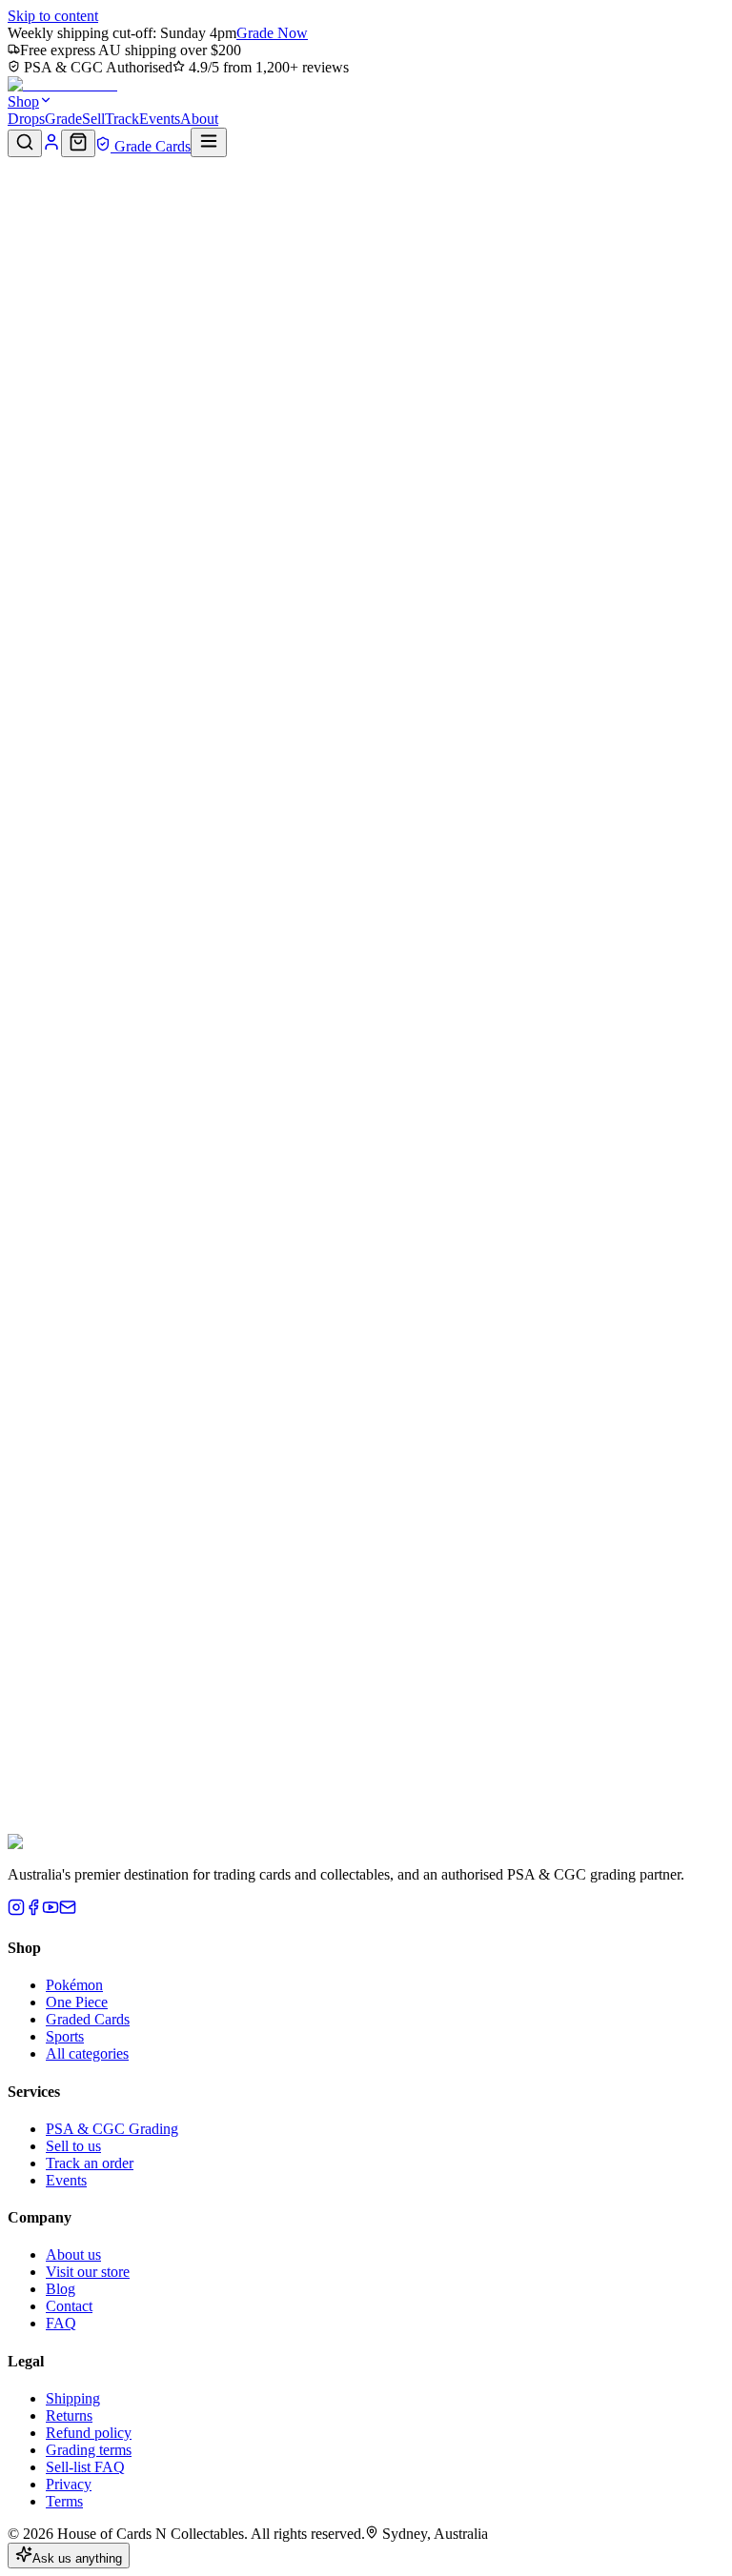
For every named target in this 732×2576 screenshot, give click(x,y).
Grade (63, 119)
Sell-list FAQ (85, 2467)
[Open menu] (209, 142)
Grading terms (89, 2450)
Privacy (69, 2484)
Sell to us (73, 2146)
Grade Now (272, 33)
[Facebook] (33, 1911)
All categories (87, 2053)
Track (122, 119)
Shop (23, 101)
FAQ (61, 2323)
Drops (26, 119)
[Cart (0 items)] (78, 143)
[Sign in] (51, 146)
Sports (65, 2036)
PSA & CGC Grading (112, 2129)
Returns (69, 2415)
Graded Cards (88, 2019)
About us (73, 2254)
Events (160, 119)
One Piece (77, 2002)
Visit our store (88, 2272)
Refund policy (89, 2433)
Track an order (90, 2163)
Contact (69, 2306)
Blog (61, 2289)
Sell (93, 119)
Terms (64, 2501)
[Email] (68, 1911)
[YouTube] (51, 1911)
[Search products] (25, 143)
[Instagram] (16, 1911)
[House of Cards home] (62, 84)
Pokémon (74, 1985)
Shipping (73, 2398)
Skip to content (53, 16)
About (199, 119)
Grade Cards (151, 146)
